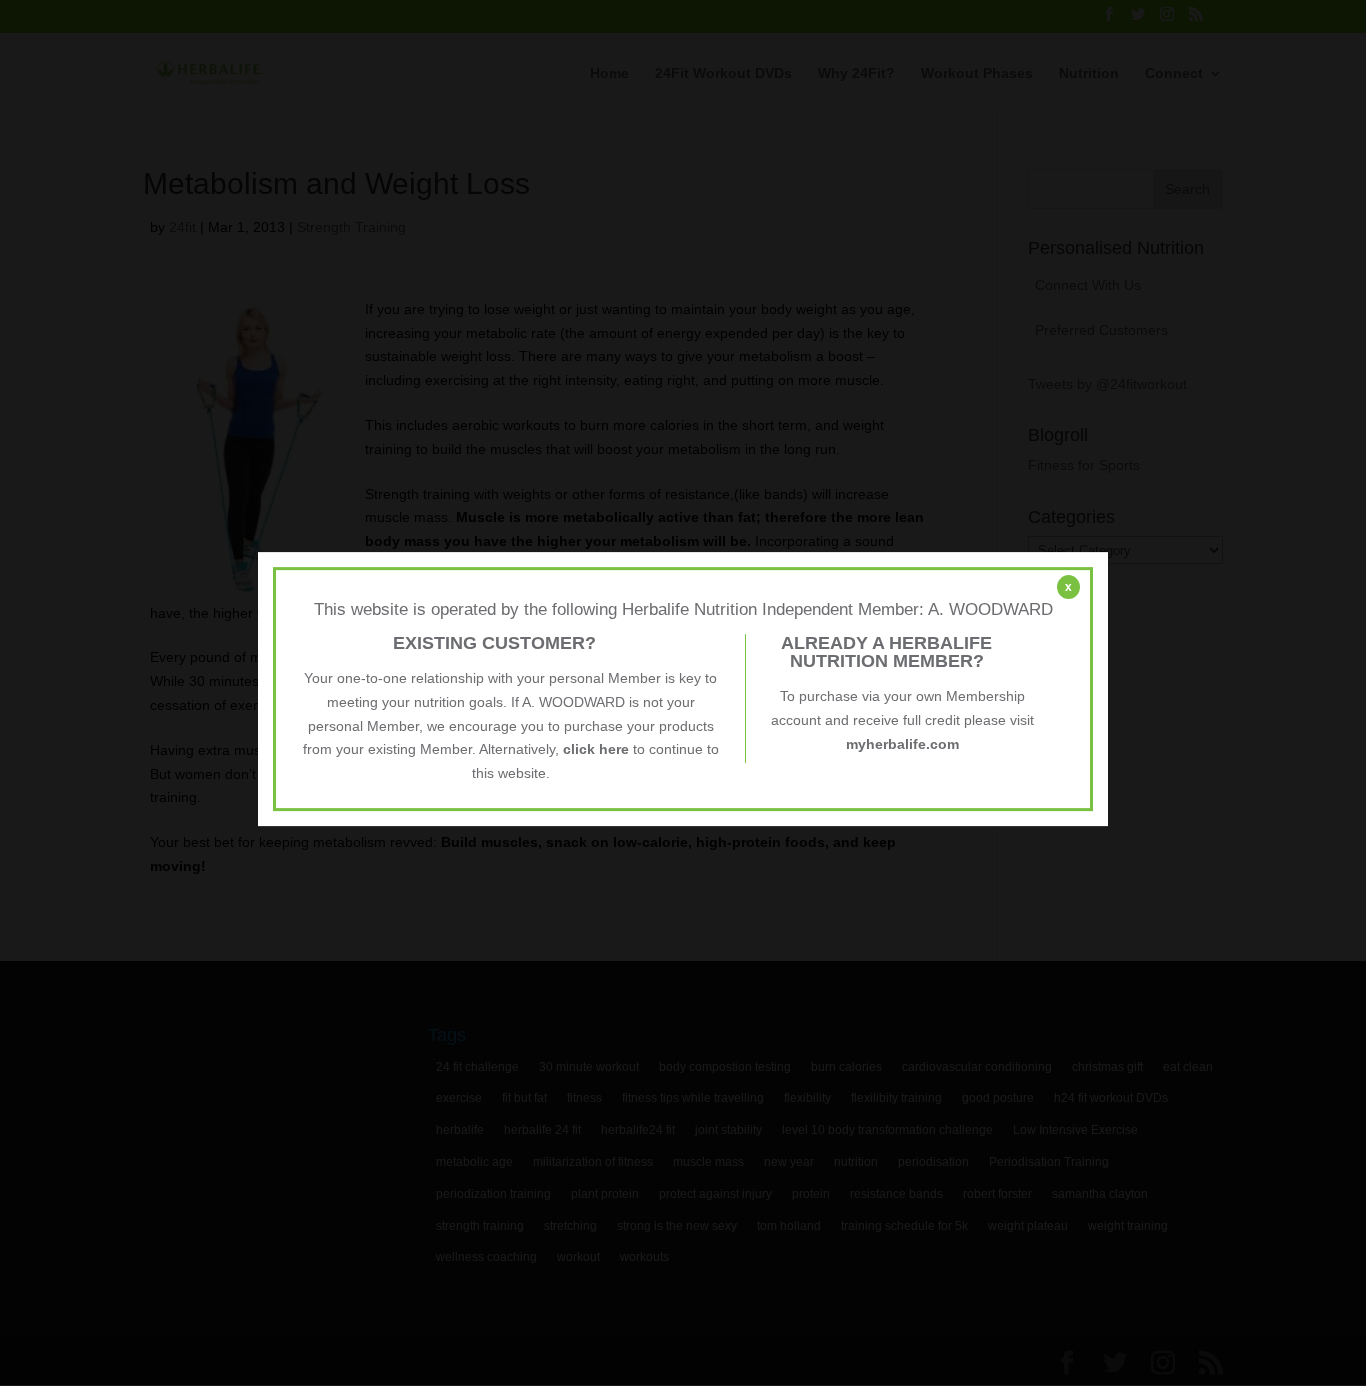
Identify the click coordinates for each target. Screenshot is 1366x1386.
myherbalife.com (902, 744)
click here (596, 749)
